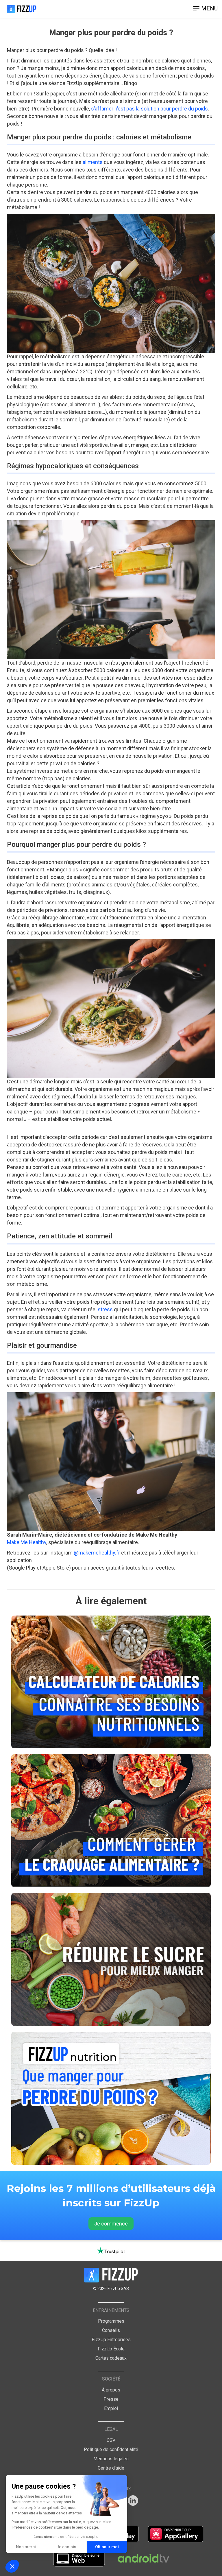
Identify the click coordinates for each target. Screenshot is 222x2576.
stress (105, 1309)
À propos (111, 2390)
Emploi (111, 2408)
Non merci (26, 2547)
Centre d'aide (111, 2468)
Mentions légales (111, 2459)
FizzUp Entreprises (111, 2340)
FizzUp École (111, 2349)
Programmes (111, 2321)
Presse (111, 2399)
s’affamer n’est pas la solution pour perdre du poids (149, 109)
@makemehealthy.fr (97, 1553)
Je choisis (66, 2547)
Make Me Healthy (27, 1542)
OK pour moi (107, 2547)
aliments (93, 162)
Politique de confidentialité (111, 2449)
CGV (111, 2440)
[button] (12, 2566)
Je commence (111, 2224)
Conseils (111, 2330)
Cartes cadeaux (111, 2358)
